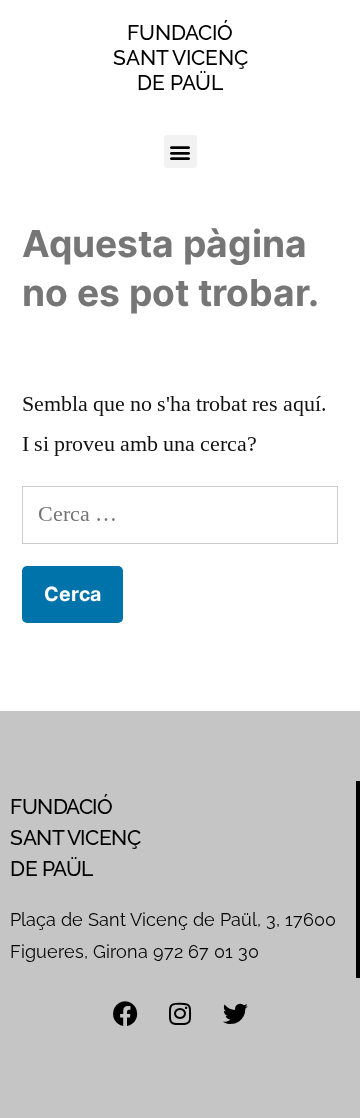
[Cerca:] (180, 514)
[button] (180, 151)
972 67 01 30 (206, 951)
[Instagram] (180, 1013)
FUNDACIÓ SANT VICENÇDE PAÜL (180, 57)
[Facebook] (125, 1013)
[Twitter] (235, 1013)
